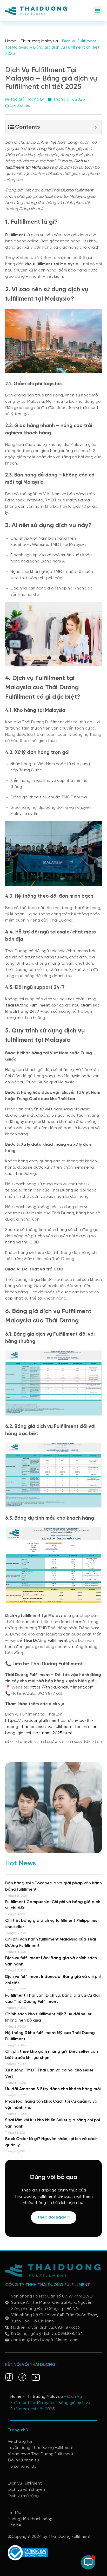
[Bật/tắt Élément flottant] (88, 2562)
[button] (98, 11)
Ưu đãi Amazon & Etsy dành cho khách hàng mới (53, 2089)
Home (11, 41)
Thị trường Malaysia (39, 41)
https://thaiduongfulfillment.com (62, 1687)
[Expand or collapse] (96, 127)
